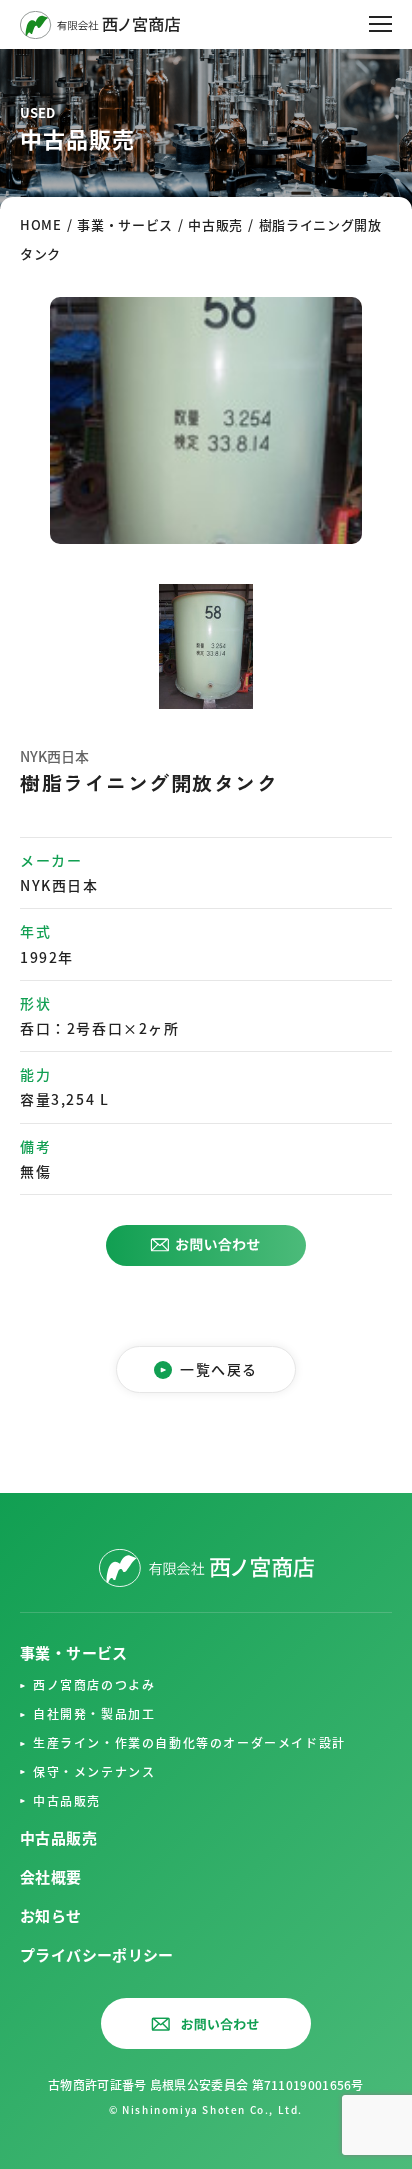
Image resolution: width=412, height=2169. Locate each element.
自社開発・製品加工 (94, 1713)
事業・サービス (74, 1652)
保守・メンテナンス (94, 1771)
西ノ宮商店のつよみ (94, 1684)
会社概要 (51, 1876)
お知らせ (51, 1915)
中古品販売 (67, 1800)
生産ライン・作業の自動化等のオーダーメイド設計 (189, 1742)
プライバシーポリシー (97, 1954)
